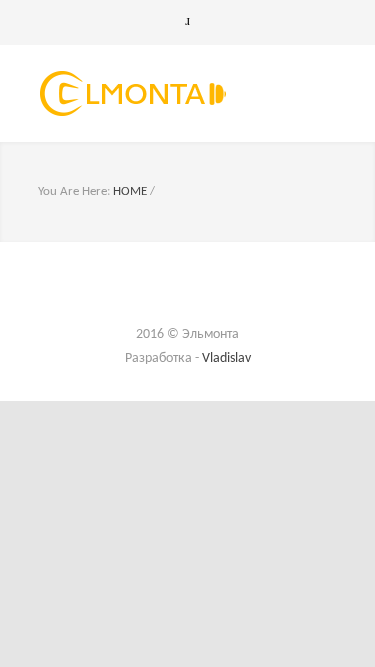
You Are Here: (74, 191)
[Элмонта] (173, 93)
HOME (130, 191)
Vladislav (226, 358)
